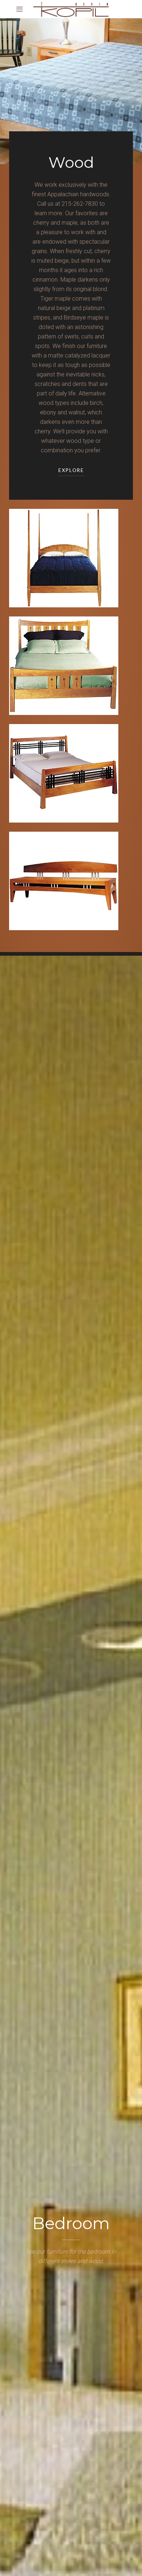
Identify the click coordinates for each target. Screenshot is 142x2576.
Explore (71, 471)
